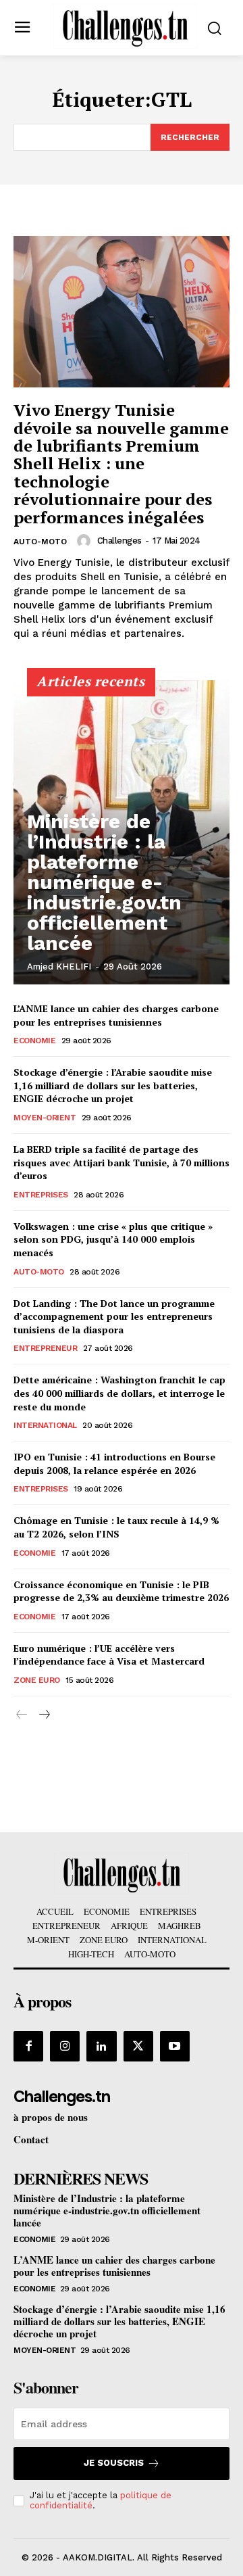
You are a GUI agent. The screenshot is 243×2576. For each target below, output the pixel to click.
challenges (119, 541)
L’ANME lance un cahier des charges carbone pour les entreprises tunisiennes (116, 1015)
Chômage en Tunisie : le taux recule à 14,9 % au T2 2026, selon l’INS (116, 1527)
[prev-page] (22, 1715)
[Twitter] (138, 2046)
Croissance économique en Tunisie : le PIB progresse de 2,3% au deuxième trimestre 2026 (121, 1591)
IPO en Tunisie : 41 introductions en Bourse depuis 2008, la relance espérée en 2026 (114, 1463)
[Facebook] (28, 2046)
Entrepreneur (45, 1348)
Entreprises (41, 1195)
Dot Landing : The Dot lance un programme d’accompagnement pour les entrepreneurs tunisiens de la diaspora (114, 1316)
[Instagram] (65, 2046)
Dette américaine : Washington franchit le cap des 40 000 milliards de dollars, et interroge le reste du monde (119, 1393)
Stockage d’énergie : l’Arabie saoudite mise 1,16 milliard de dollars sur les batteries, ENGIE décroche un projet (113, 1085)
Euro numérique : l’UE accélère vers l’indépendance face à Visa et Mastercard (109, 1655)
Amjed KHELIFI (59, 967)
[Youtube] (175, 2046)
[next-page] (44, 1715)
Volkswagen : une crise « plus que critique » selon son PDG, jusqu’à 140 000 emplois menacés (113, 1239)
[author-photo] (86, 541)
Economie (34, 1041)
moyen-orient (45, 1118)
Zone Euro (37, 1680)
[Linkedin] (101, 2046)
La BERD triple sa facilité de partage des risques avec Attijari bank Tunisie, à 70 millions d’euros (122, 1162)
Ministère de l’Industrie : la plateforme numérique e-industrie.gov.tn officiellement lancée (104, 882)
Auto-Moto (40, 542)
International (45, 1425)
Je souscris (114, 2463)
